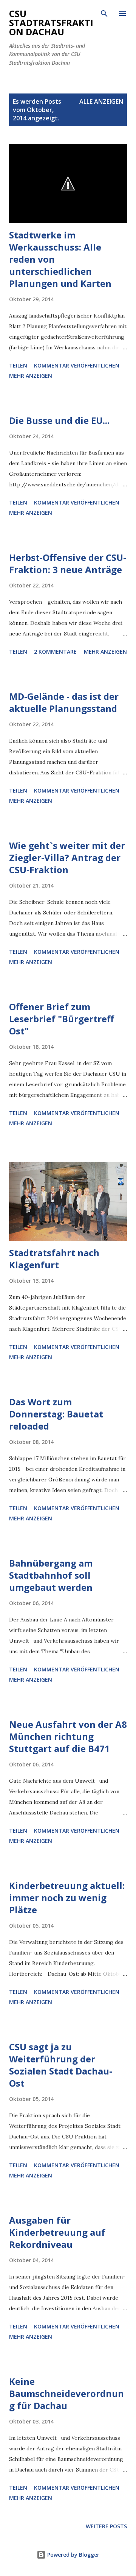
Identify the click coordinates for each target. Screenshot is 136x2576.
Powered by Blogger (73, 2555)
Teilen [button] (18, 365)
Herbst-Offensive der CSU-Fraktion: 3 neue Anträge (68, 563)
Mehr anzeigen (31, 376)
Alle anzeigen (101, 101)
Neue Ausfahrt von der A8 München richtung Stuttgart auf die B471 (68, 1736)
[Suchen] (104, 14)
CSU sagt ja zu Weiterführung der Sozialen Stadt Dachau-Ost (61, 2065)
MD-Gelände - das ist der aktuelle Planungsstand (64, 702)
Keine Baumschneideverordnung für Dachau (66, 2393)
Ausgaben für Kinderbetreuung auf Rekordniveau (57, 2232)
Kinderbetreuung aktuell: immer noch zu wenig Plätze (67, 1898)
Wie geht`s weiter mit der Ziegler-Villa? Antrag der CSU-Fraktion (67, 857)
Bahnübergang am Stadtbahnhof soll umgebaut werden (51, 1575)
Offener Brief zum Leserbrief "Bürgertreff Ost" (62, 1019)
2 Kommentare (55, 652)
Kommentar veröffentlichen (77, 365)
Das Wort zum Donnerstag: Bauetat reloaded (56, 1414)
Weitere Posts (106, 2526)
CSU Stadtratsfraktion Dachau (51, 23)
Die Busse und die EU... (59, 420)
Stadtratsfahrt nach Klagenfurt (54, 1259)
